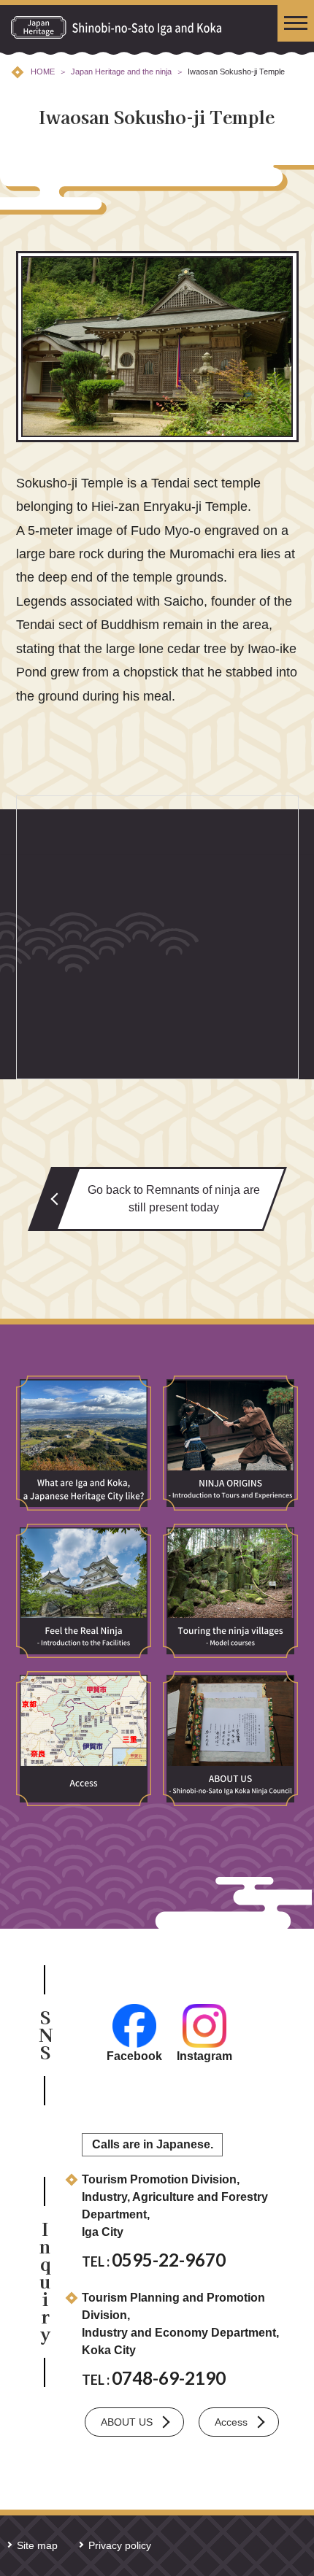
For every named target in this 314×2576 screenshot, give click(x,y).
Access (231, 2422)
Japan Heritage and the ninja (121, 72)
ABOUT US (127, 2422)
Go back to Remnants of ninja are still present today (174, 1199)
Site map (37, 2545)
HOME (43, 72)
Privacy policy (120, 2545)
